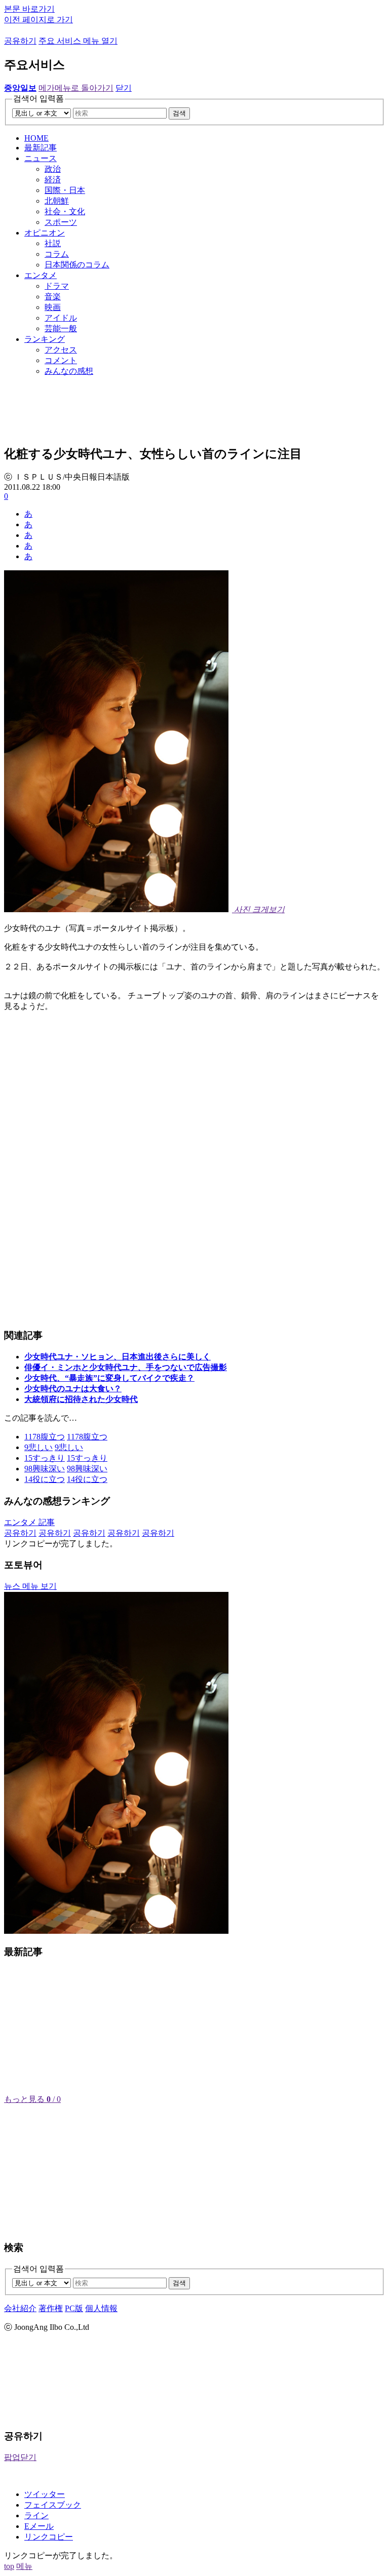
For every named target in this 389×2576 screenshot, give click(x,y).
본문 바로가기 (29, 9)
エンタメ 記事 (29, 1522)
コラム (57, 254)
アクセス (61, 350)
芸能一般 (61, 328)
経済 (53, 180)
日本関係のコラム (77, 265)
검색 (179, 113)
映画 (53, 307)
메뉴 (24, 2566)
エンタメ (41, 275)
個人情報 (101, 2308)
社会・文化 (65, 211)
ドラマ (57, 286)
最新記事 (41, 148)
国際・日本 (65, 190)
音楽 (53, 297)
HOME (36, 138)
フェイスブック (53, 2505)
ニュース (41, 158)
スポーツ (61, 222)
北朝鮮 (57, 201)
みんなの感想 (69, 371)
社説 (53, 243)
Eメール (39, 2526)
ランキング (45, 339)
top (9, 2566)
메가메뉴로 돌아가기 (76, 88)
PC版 (74, 2308)
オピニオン (45, 233)
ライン (36, 2515)
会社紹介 (20, 2308)
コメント (61, 360)
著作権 (51, 2308)
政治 (53, 169)
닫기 (124, 88)
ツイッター (45, 2494)
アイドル (61, 318)
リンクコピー (49, 2537)
